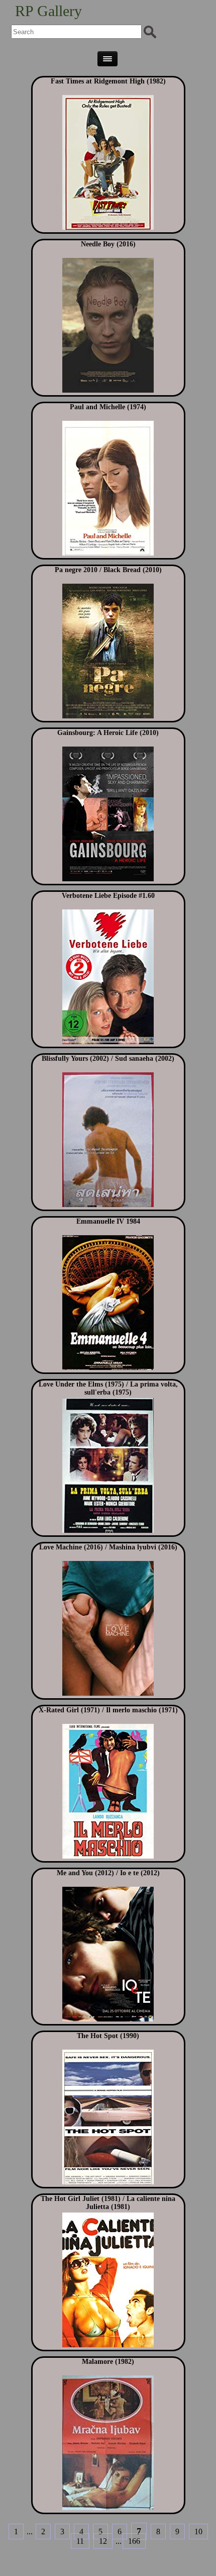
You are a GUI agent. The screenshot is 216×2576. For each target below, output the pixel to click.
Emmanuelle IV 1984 (108, 1221)
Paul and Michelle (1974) (108, 407)
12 (103, 2541)
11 (80, 2541)
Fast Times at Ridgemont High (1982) (108, 81)
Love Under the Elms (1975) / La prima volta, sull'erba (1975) (108, 1388)
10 (198, 2532)
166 (134, 2541)
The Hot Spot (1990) (108, 2036)
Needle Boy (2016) (108, 244)
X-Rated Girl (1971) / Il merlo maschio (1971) (108, 1710)
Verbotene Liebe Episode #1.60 (108, 896)
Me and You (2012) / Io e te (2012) (108, 1873)
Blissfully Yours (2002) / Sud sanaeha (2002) (108, 1059)
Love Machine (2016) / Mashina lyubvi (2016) (108, 1547)
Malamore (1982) (108, 2362)
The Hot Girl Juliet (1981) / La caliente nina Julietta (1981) (108, 2203)
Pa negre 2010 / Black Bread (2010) (108, 570)
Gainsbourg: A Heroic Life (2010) (108, 733)
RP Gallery (48, 11)
